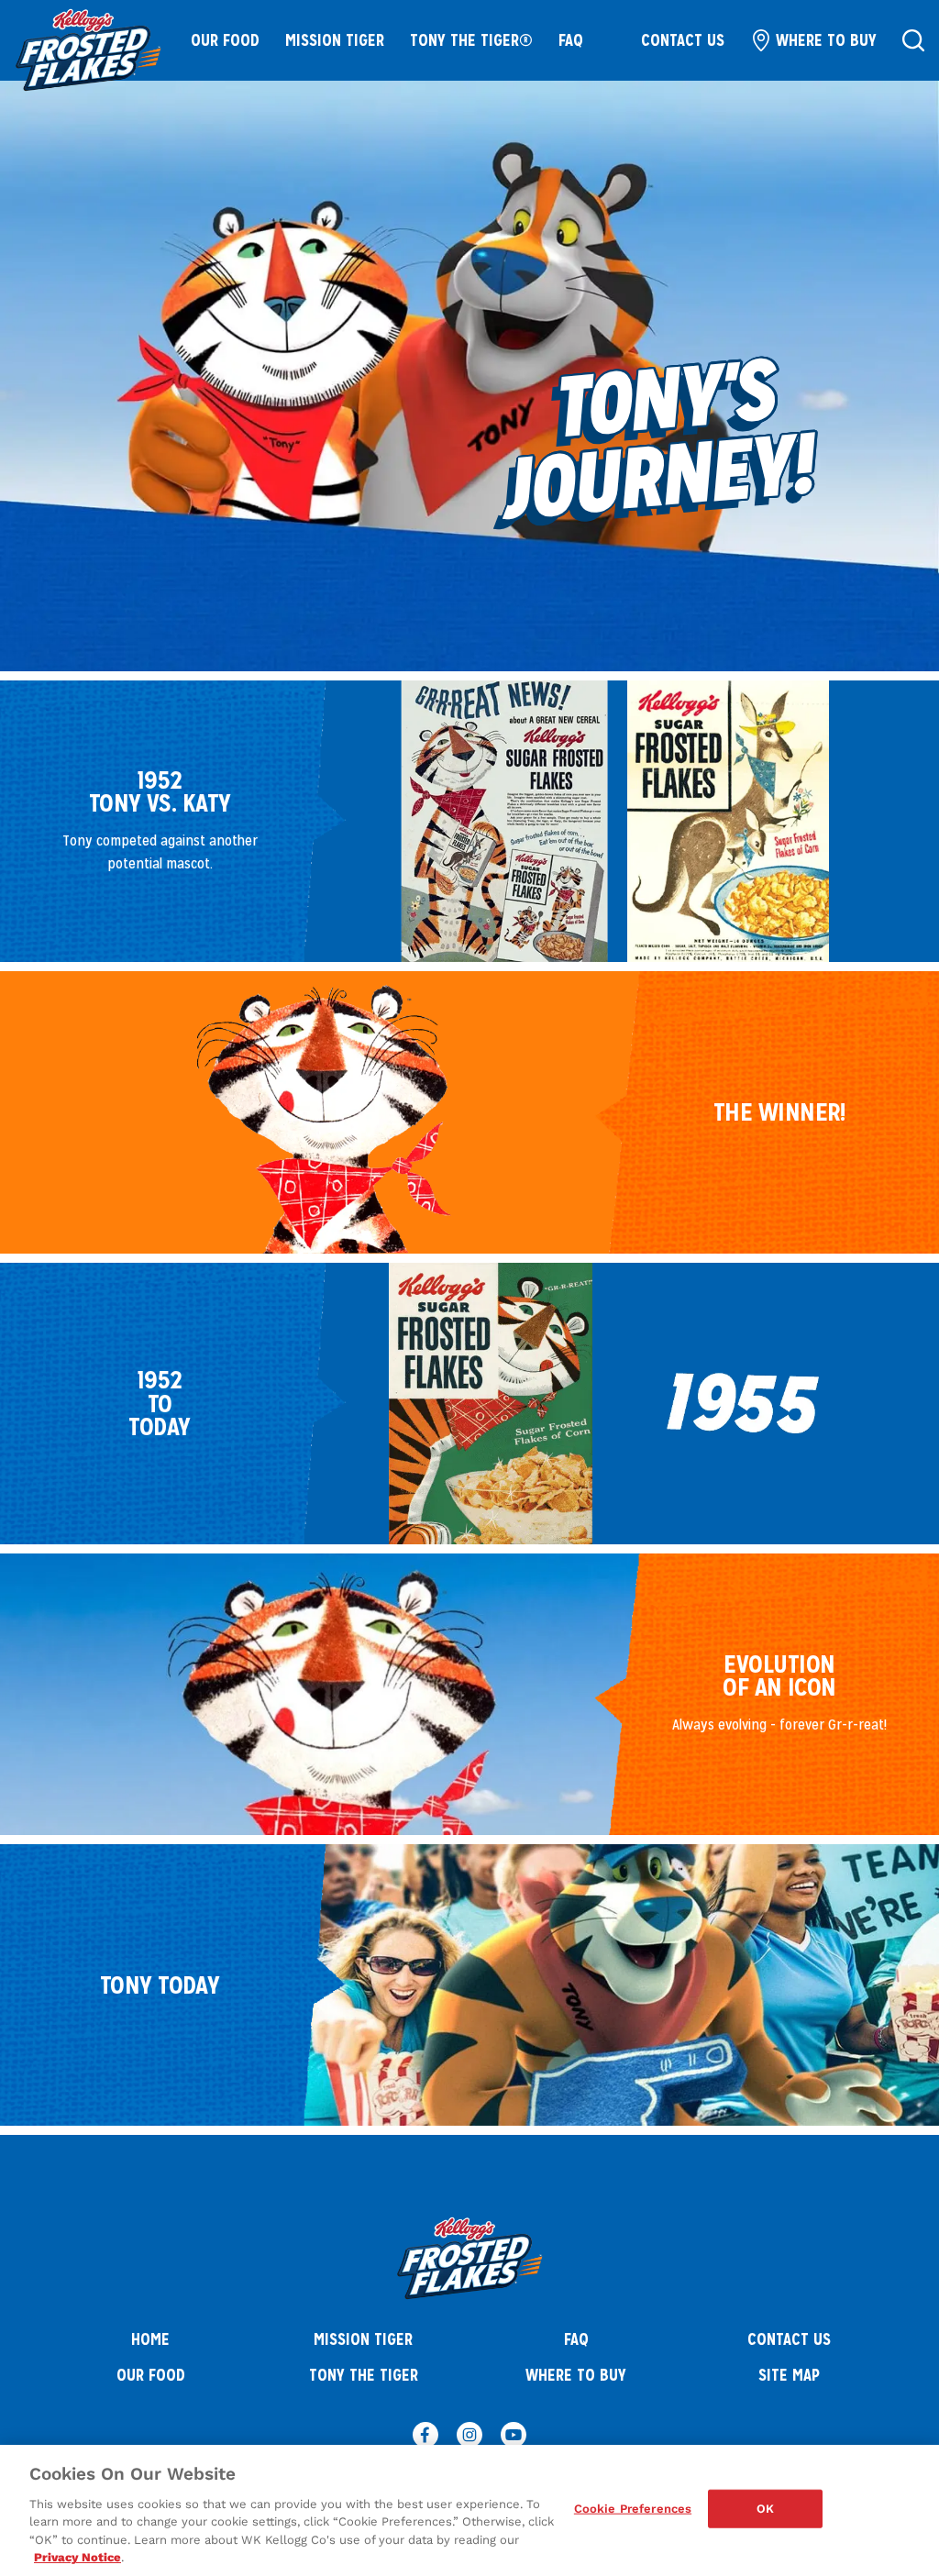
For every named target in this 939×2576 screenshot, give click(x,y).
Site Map (789, 2375)
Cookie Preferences (633, 2509)
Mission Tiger (335, 40)
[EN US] (913, 40)
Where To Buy (576, 2375)
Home (150, 2339)
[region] (469, 2510)
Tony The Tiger (364, 2375)
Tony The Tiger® (471, 40)
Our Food (225, 40)
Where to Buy (826, 40)
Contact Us (683, 40)
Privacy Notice (77, 2557)
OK (765, 2509)
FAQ (571, 40)
